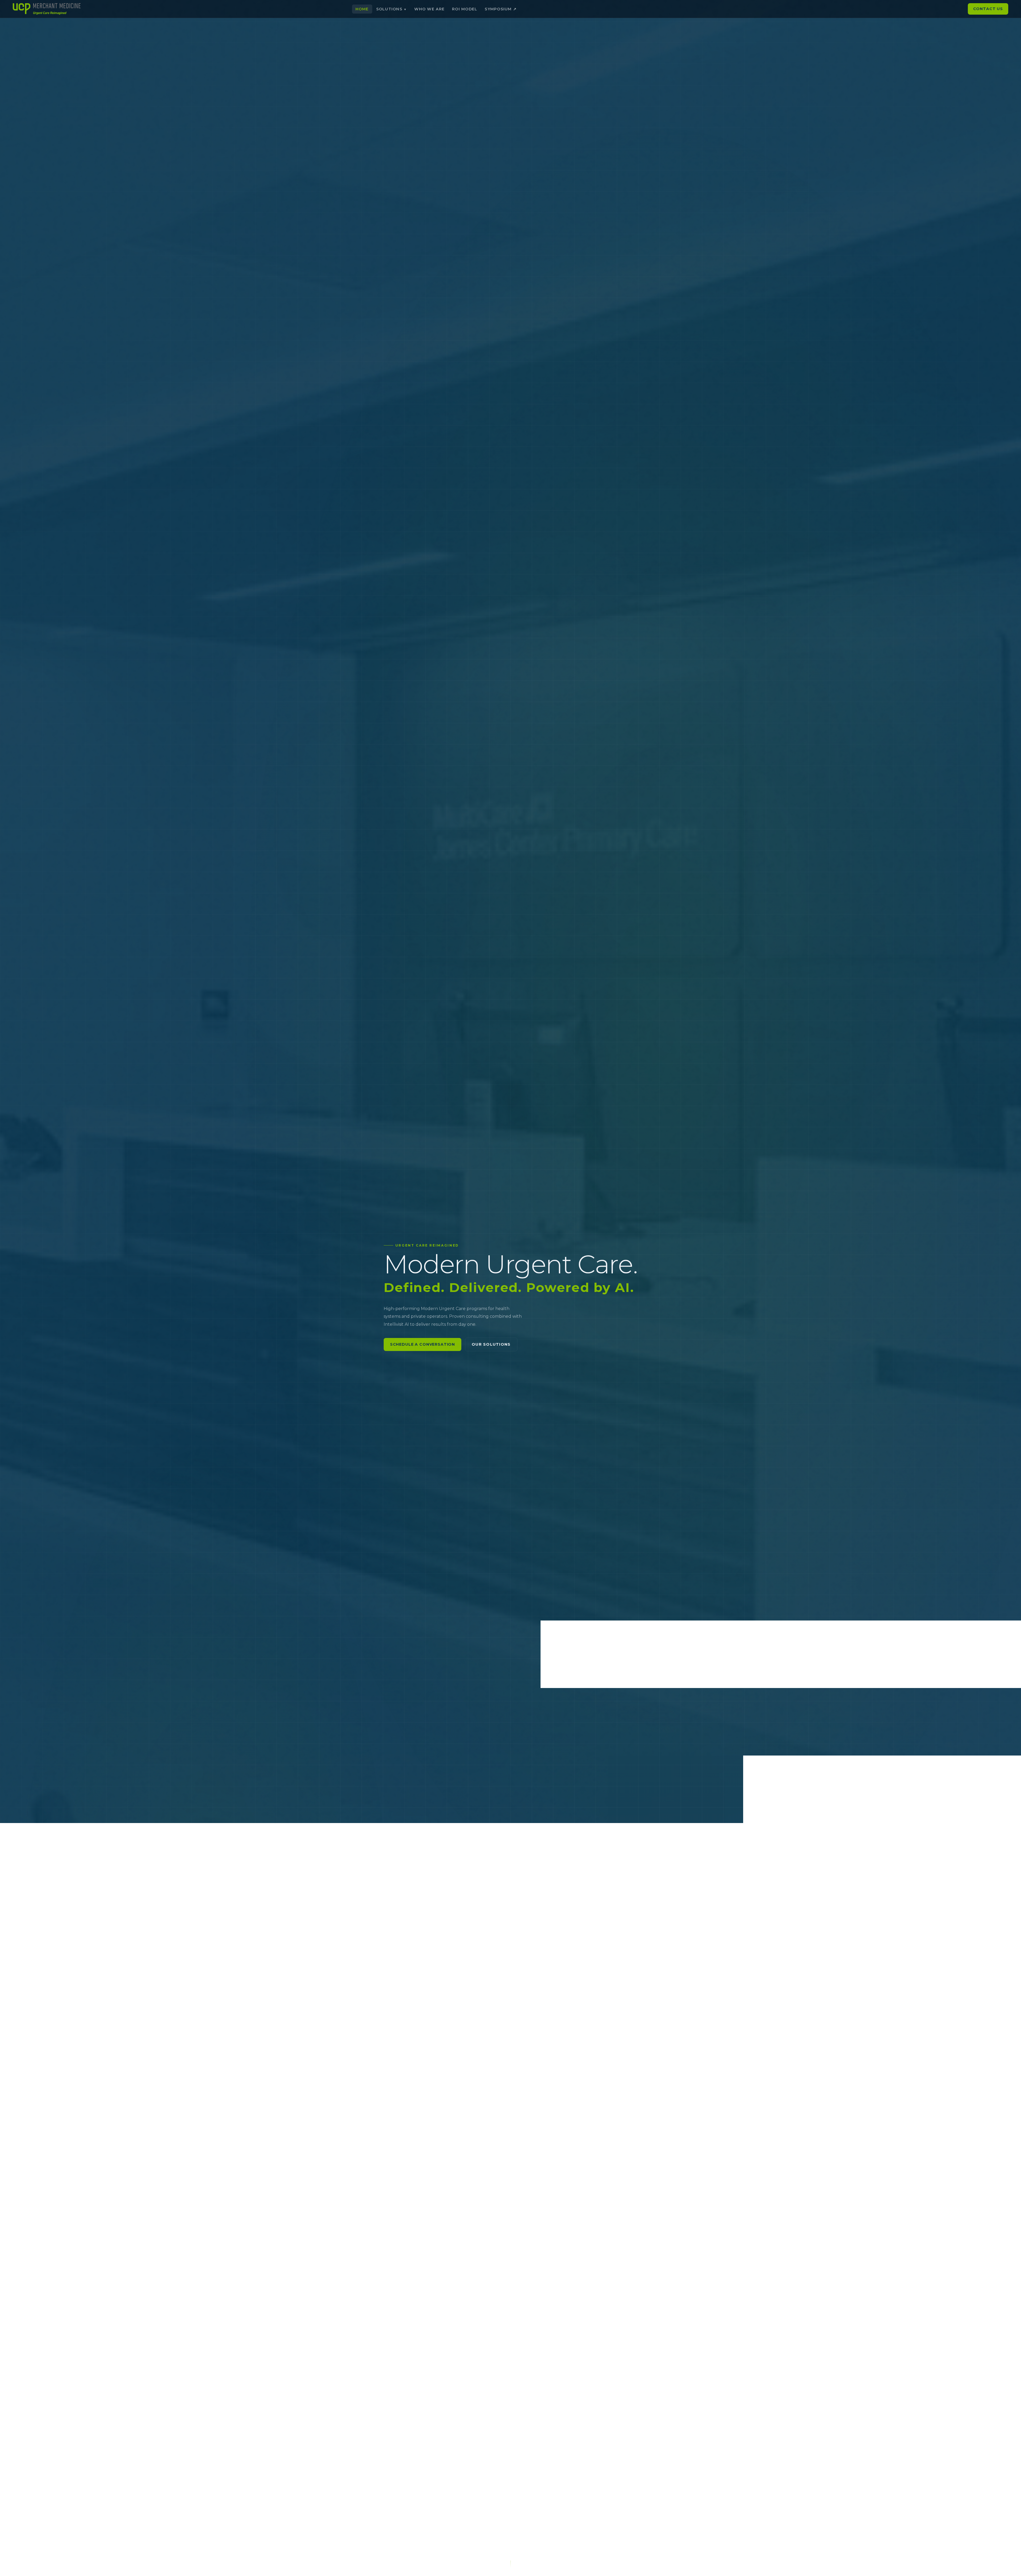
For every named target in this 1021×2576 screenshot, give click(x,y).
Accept (606, 46)
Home (362, 9)
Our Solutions (491, 1344)
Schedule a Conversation (422, 1344)
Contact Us (988, 9)
